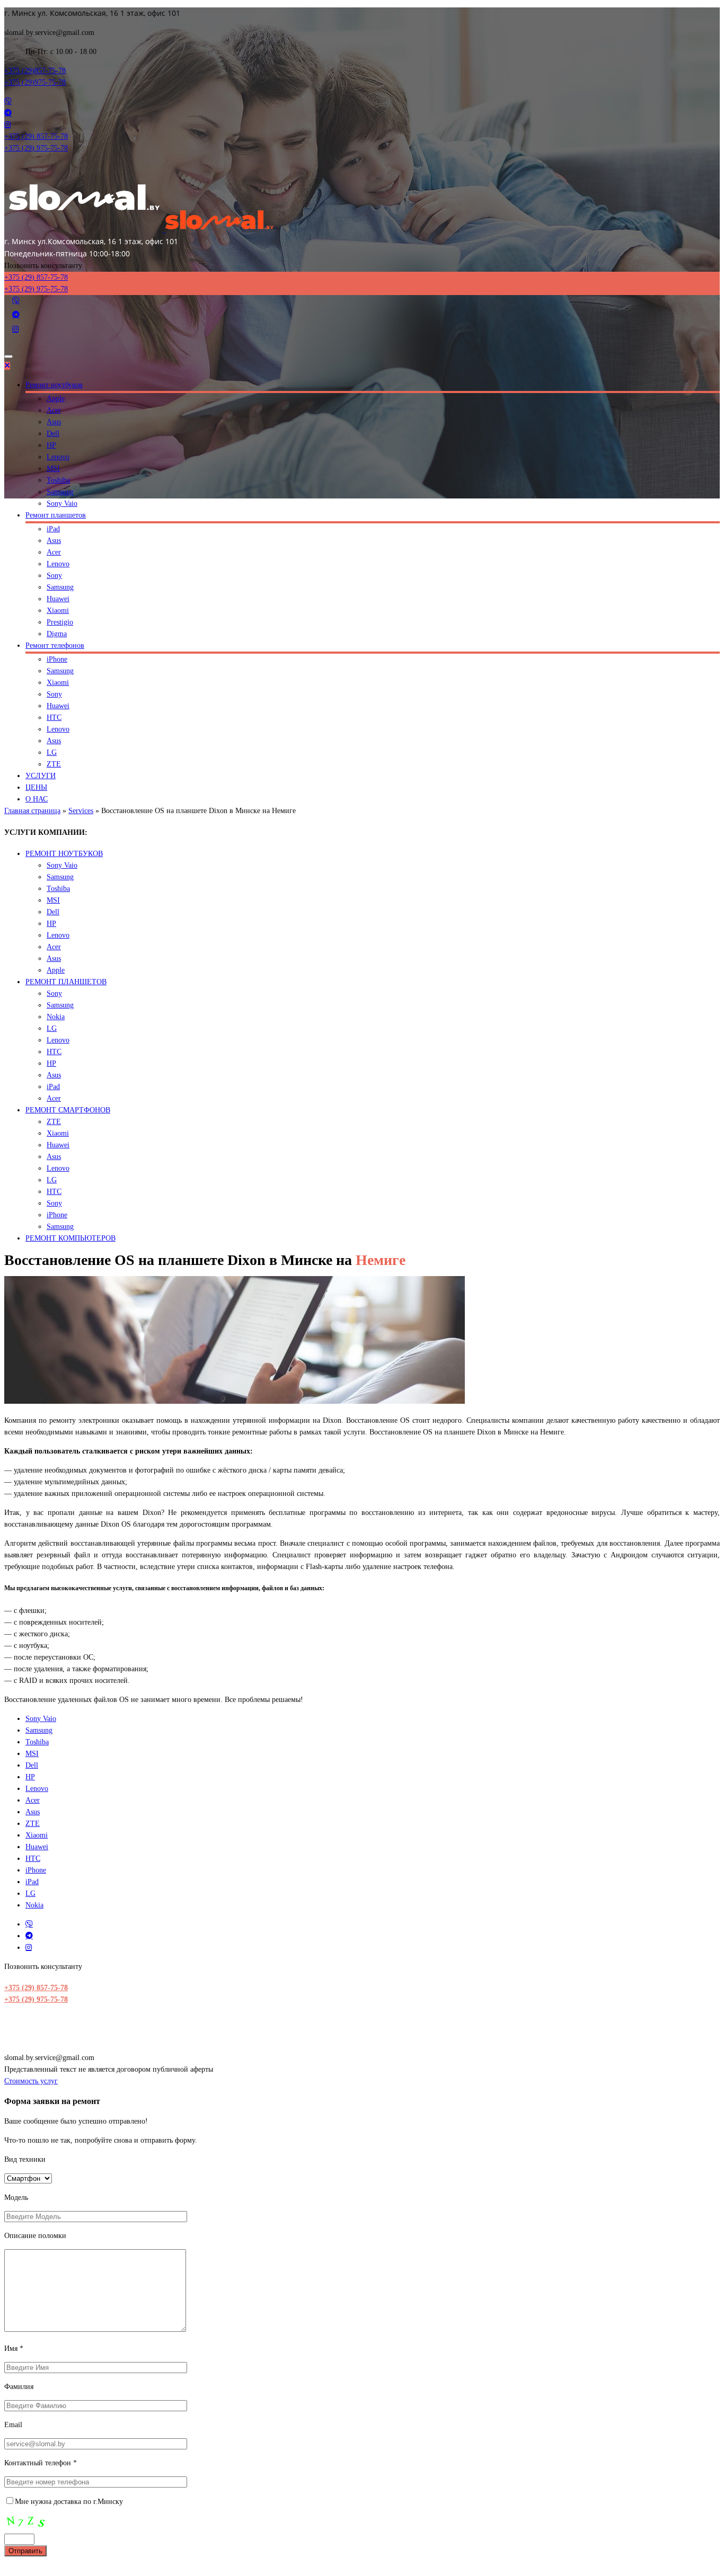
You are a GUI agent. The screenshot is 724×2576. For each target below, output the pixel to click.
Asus (54, 422)
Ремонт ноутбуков (54, 385)
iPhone (57, 659)
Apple (56, 399)
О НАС (37, 799)
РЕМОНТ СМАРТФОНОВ (68, 1110)
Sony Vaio (62, 503)
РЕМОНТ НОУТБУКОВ (64, 854)
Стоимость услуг (31, 2081)
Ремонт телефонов (55, 645)
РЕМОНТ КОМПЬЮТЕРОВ (70, 1238)
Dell (53, 434)
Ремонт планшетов (56, 515)
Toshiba (58, 480)
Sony (54, 576)
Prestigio (60, 622)
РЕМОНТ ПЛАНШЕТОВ (66, 982)
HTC (54, 717)
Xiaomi (58, 610)
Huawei (58, 599)
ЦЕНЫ (36, 787)
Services (81, 811)
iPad (53, 529)
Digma (57, 634)
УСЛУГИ (41, 776)
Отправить (25, 2551)
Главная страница (32, 811)
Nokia (56, 1017)
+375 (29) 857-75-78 (36, 1988)
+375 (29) (35, 71)
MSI (53, 469)
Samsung (60, 492)
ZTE (54, 764)
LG (52, 752)
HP (51, 445)
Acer (54, 410)
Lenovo (58, 457)
